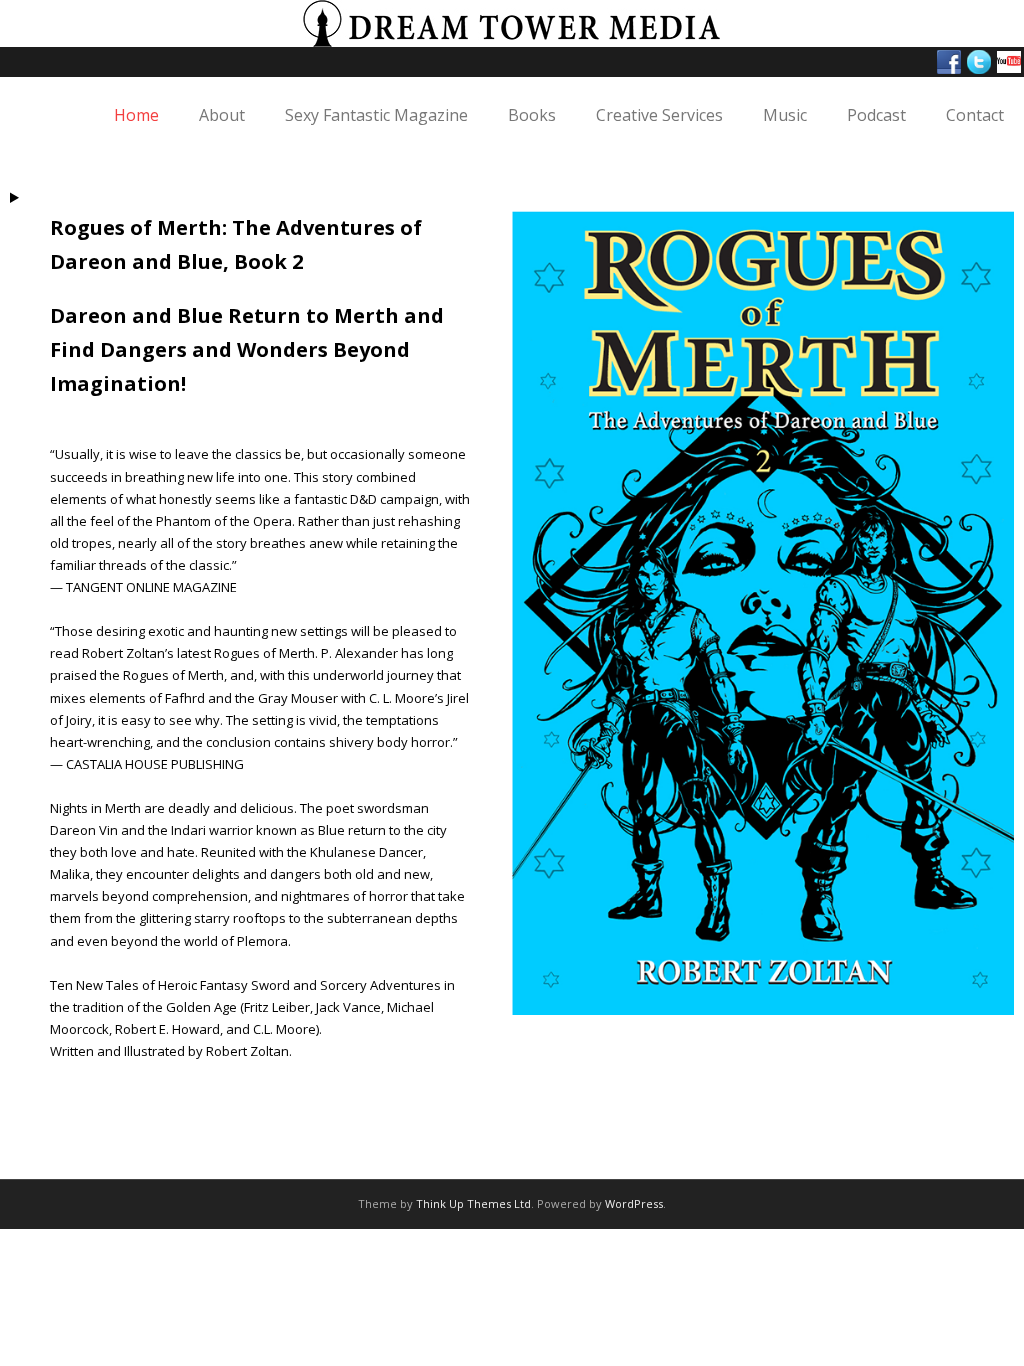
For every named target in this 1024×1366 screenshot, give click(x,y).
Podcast (876, 115)
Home (136, 115)
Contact (975, 115)
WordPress (634, 1203)
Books (532, 115)
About (222, 115)
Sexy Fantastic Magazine (376, 115)
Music (785, 115)
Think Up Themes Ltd (473, 1203)
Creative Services (659, 115)
